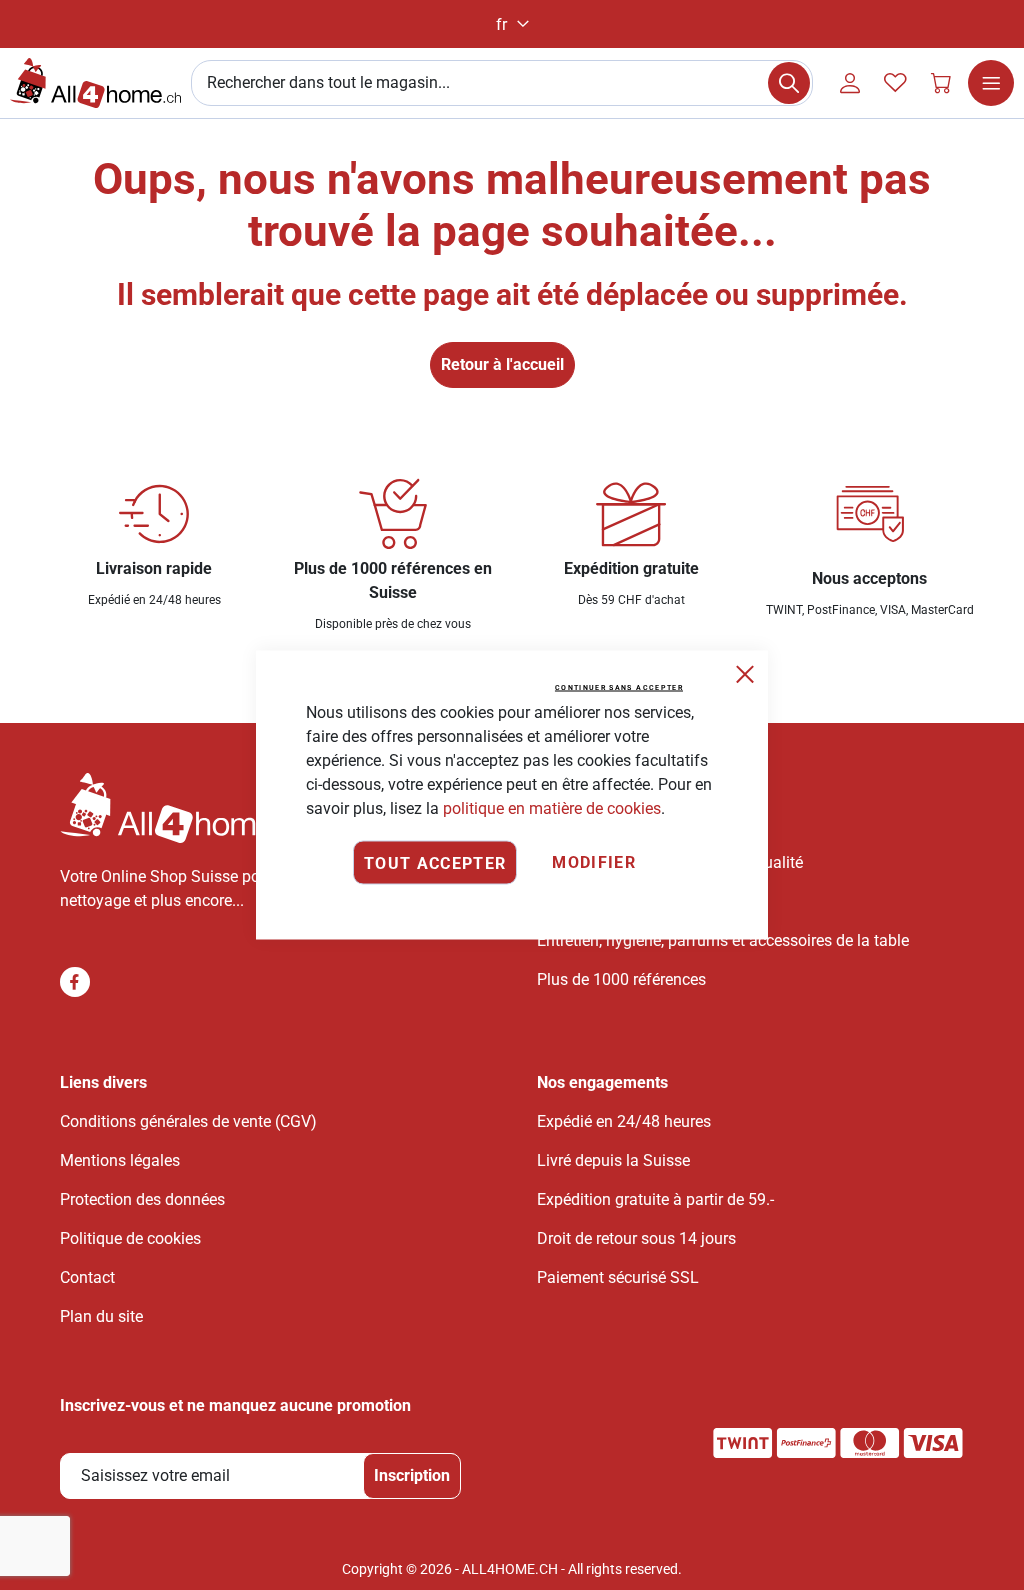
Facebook (75, 982)
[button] (512, 24)
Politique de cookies (130, 1238)
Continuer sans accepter (619, 688)
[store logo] (95, 83)
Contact (87, 1277)
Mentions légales (120, 1160)
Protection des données (142, 1199)
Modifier (594, 862)
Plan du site (101, 1316)
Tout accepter (435, 862)
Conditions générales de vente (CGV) (188, 1121)
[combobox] (502, 83)
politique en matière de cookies (552, 808)
